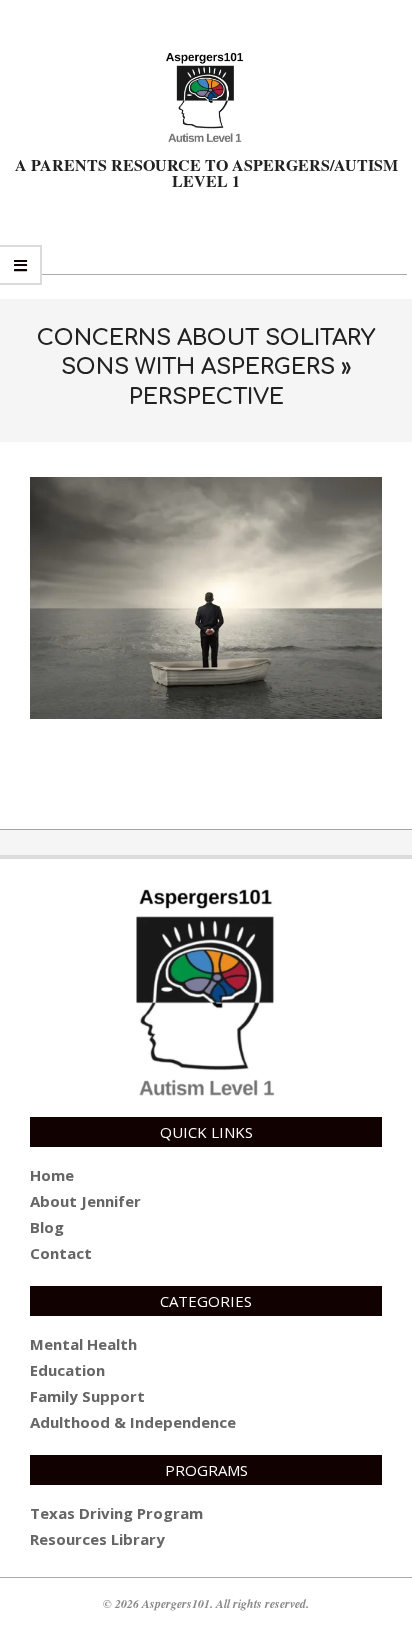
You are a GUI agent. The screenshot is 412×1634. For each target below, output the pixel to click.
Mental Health (83, 1344)
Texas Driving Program (116, 1513)
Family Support (87, 1396)
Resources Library (97, 1539)
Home (52, 1175)
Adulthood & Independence (133, 1422)
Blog (47, 1227)
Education (67, 1370)
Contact (61, 1253)
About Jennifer (85, 1201)
